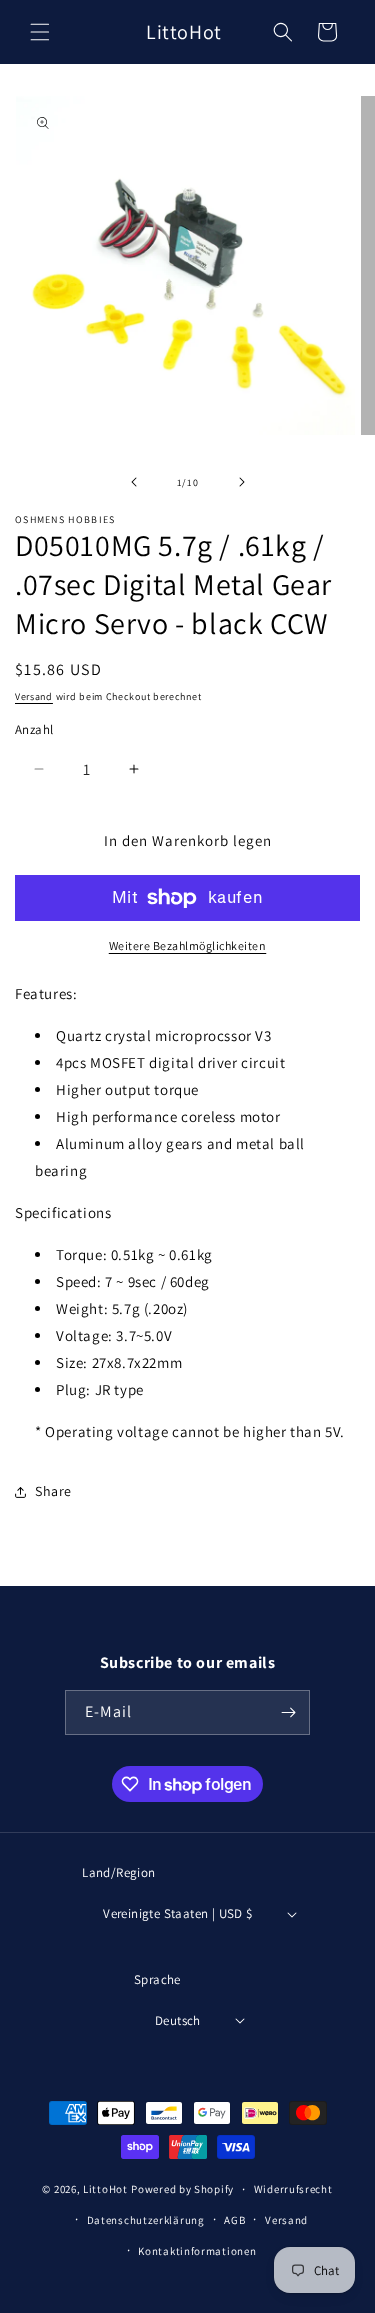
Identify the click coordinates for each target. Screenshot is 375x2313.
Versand (34, 696)
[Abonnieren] (288, 1712)
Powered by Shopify (182, 2190)
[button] (40, 32)
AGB (234, 2220)
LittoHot (105, 2190)
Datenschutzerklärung (146, 2220)
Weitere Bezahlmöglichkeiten (188, 945)
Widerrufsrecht (293, 2189)
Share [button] (53, 1491)
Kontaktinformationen (197, 2251)
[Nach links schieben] (134, 482)
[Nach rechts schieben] (242, 482)
